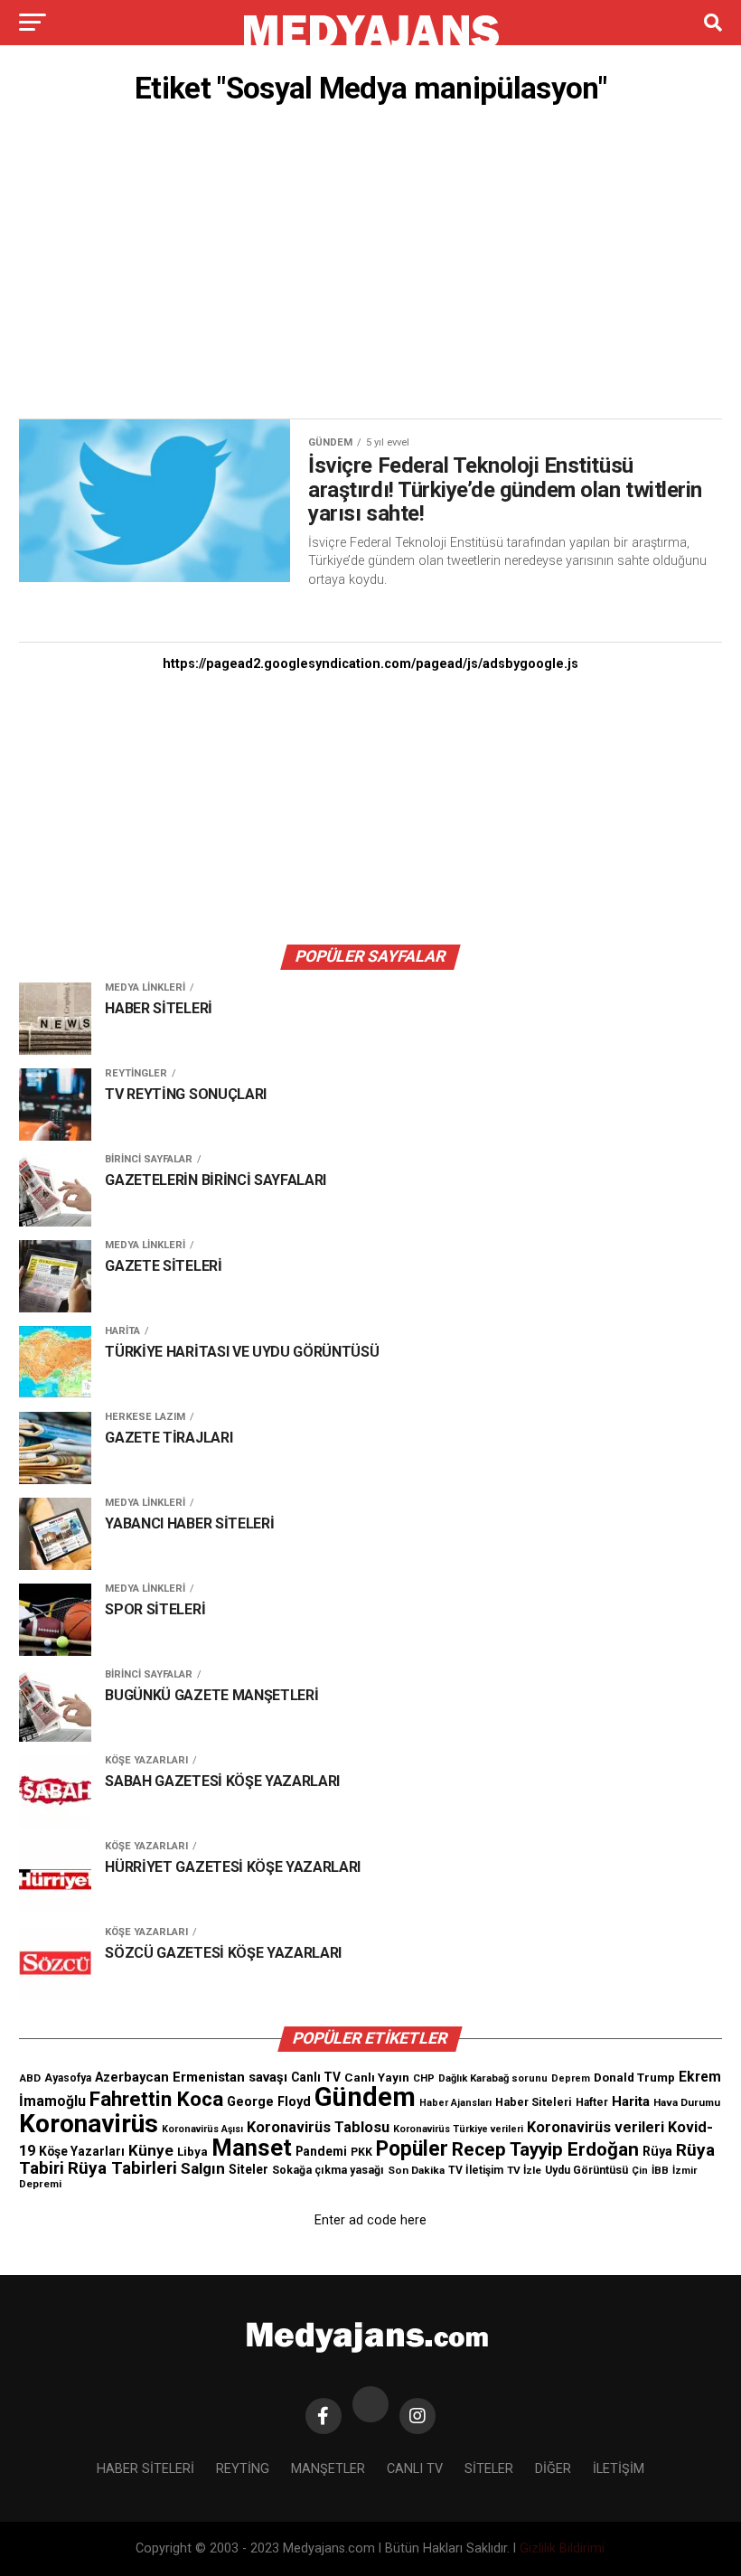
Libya (192, 2152)
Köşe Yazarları (82, 2151)
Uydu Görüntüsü (586, 2170)
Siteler (249, 2169)
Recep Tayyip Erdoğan (545, 2149)
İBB (660, 2170)
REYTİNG (243, 2469)
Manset (252, 2148)
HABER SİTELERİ (145, 2469)
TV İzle (524, 2170)
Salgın (203, 2168)
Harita (631, 2101)
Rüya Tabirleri (122, 2168)
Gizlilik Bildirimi (562, 2548)
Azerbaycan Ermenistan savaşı (191, 2077)
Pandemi (321, 2151)
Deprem (571, 2078)
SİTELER (489, 2469)
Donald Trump (634, 2078)
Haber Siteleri (534, 2102)
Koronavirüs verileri (596, 2127)
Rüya (657, 2151)
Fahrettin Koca (156, 2099)
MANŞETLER (328, 2469)
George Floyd (269, 2102)
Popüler (412, 2149)
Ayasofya (68, 2078)
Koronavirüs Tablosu (318, 2127)
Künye (151, 2150)
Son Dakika (416, 2170)
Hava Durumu (687, 2102)
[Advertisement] (370, 267)
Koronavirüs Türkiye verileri (458, 2129)
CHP (424, 2078)
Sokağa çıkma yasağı (328, 2170)
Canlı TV (316, 2077)
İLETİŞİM (619, 2469)
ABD (30, 2078)
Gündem (365, 2097)
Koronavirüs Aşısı (202, 2129)
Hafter (592, 2102)
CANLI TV (415, 2469)
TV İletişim (476, 2170)
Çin (640, 2171)
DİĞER (553, 2469)
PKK (361, 2152)
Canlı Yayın (377, 2077)
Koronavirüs (89, 2124)
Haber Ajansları (455, 2103)
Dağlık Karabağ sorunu (493, 2078)
